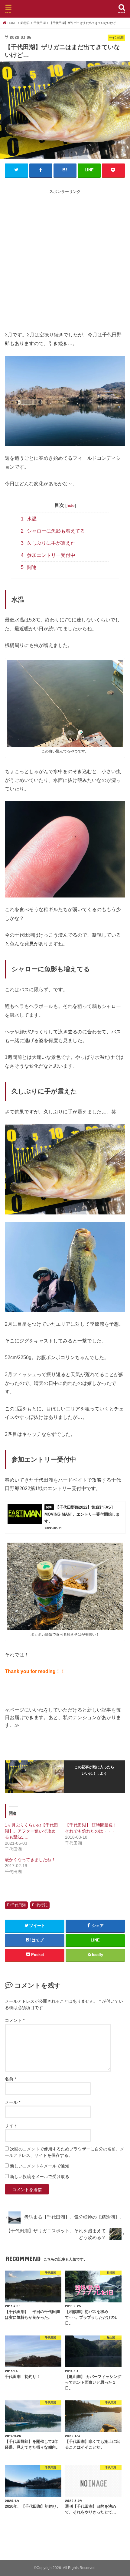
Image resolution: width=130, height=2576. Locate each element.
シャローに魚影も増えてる (53, 531)
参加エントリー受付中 (48, 555)
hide (71, 505)
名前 (10, 2079)
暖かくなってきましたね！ (30, 1860)
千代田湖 (18, 1905)
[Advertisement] (65, 260)
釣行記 (42, 1905)
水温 (29, 519)
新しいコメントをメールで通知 (40, 2166)
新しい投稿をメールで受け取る (40, 2177)
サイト (11, 2126)
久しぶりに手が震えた (48, 543)
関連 (29, 567)
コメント (15, 2020)
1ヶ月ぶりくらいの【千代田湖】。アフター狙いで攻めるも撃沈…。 (31, 1831)
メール (13, 2102)
